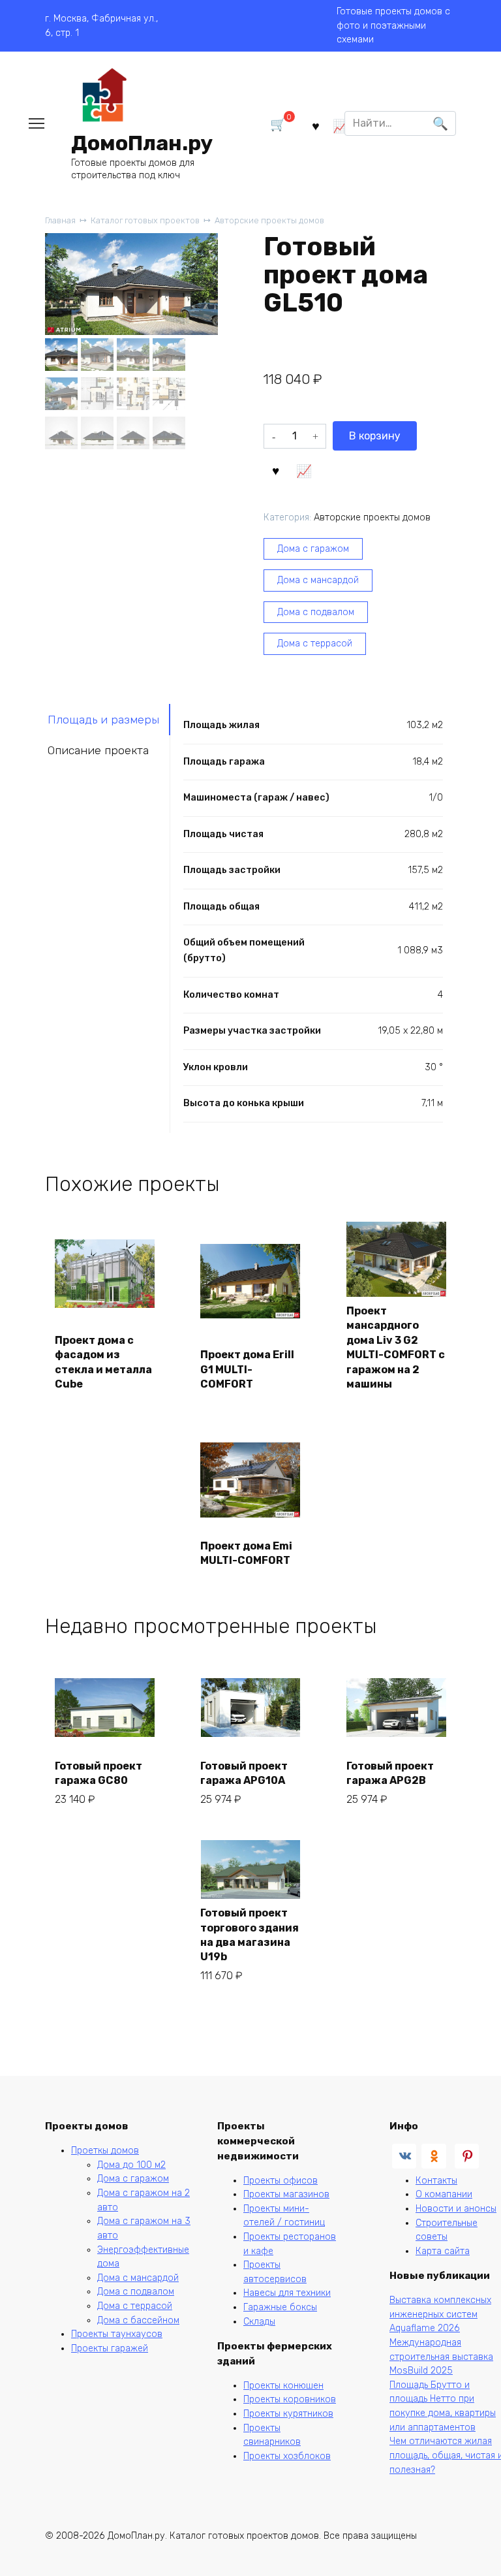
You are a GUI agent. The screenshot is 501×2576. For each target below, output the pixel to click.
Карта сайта (443, 2251)
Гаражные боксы (280, 2307)
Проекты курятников (288, 2414)
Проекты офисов (281, 2181)
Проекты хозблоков (287, 2456)
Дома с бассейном (138, 2320)
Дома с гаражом (313, 549)
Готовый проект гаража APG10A (244, 1773)
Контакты (436, 2181)
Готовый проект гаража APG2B (390, 1773)
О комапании (444, 2194)
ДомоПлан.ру (142, 143)
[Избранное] (315, 126)
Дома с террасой (315, 644)
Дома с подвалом (316, 612)
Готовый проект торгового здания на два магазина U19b (250, 1935)
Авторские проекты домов (269, 220)
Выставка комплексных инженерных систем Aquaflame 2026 (440, 2314)
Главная (60, 220)
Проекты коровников (290, 2399)
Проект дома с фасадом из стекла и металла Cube (103, 1362)
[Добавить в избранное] (276, 469)
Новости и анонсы (456, 2209)
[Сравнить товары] (340, 126)
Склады (259, 2322)
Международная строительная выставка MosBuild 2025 (441, 2357)
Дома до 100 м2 (131, 2165)
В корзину (375, 436)
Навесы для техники (287, 2293)
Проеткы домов (105, 2151)
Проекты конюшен (283, 2386)
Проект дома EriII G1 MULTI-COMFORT (247, 1369)
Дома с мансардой (318, 580)
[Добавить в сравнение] (304, 469)
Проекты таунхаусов (117, 2334)
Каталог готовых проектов (145, 220)
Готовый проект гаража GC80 (99, 1773)
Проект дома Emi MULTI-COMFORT (246, 1553)
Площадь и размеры (103, 720)
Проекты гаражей (110, 2348)
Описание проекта (98, 750)
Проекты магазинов (286, 2194)
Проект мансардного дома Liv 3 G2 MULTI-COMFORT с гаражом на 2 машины (396, 1347)
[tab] (108, 719)
